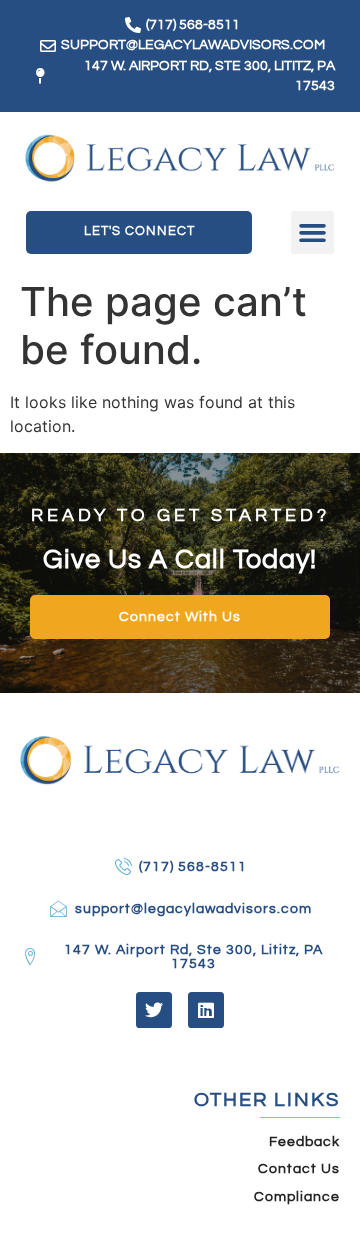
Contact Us (299, 1169)
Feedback (304, 1142)
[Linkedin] (206, 1010)
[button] (313, 233)
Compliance (297, 1197)
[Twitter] (154, 1010)
